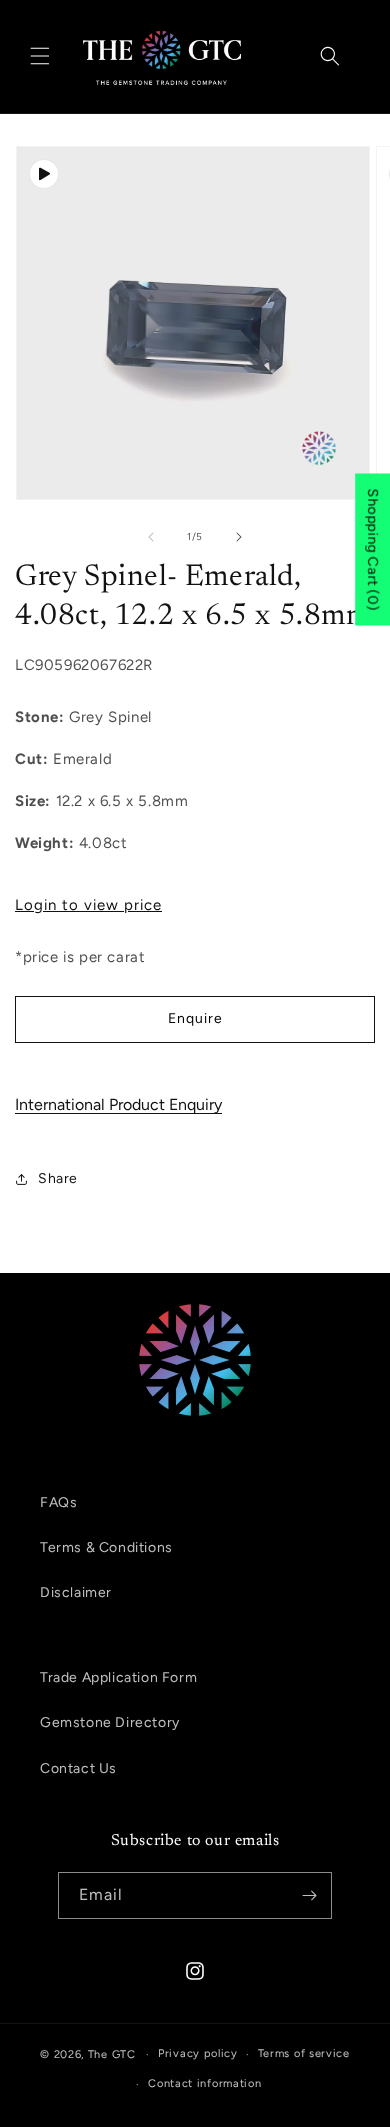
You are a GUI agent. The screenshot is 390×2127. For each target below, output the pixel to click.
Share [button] (58, 1178)
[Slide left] (151, 537)
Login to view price (88, 905)
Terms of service (304, 2053)
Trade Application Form (118, 1677)
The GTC (112, 2054)
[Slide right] (239, 537)
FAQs (58, 1502)
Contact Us (78, 1768)
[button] (40, 56)
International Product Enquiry (118, 1104)
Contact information (204, 2083)
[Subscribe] (309, 1895)
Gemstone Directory (110, 1722)
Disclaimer (76, 1592)
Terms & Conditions (106, 1547)
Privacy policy (198, 2053)
